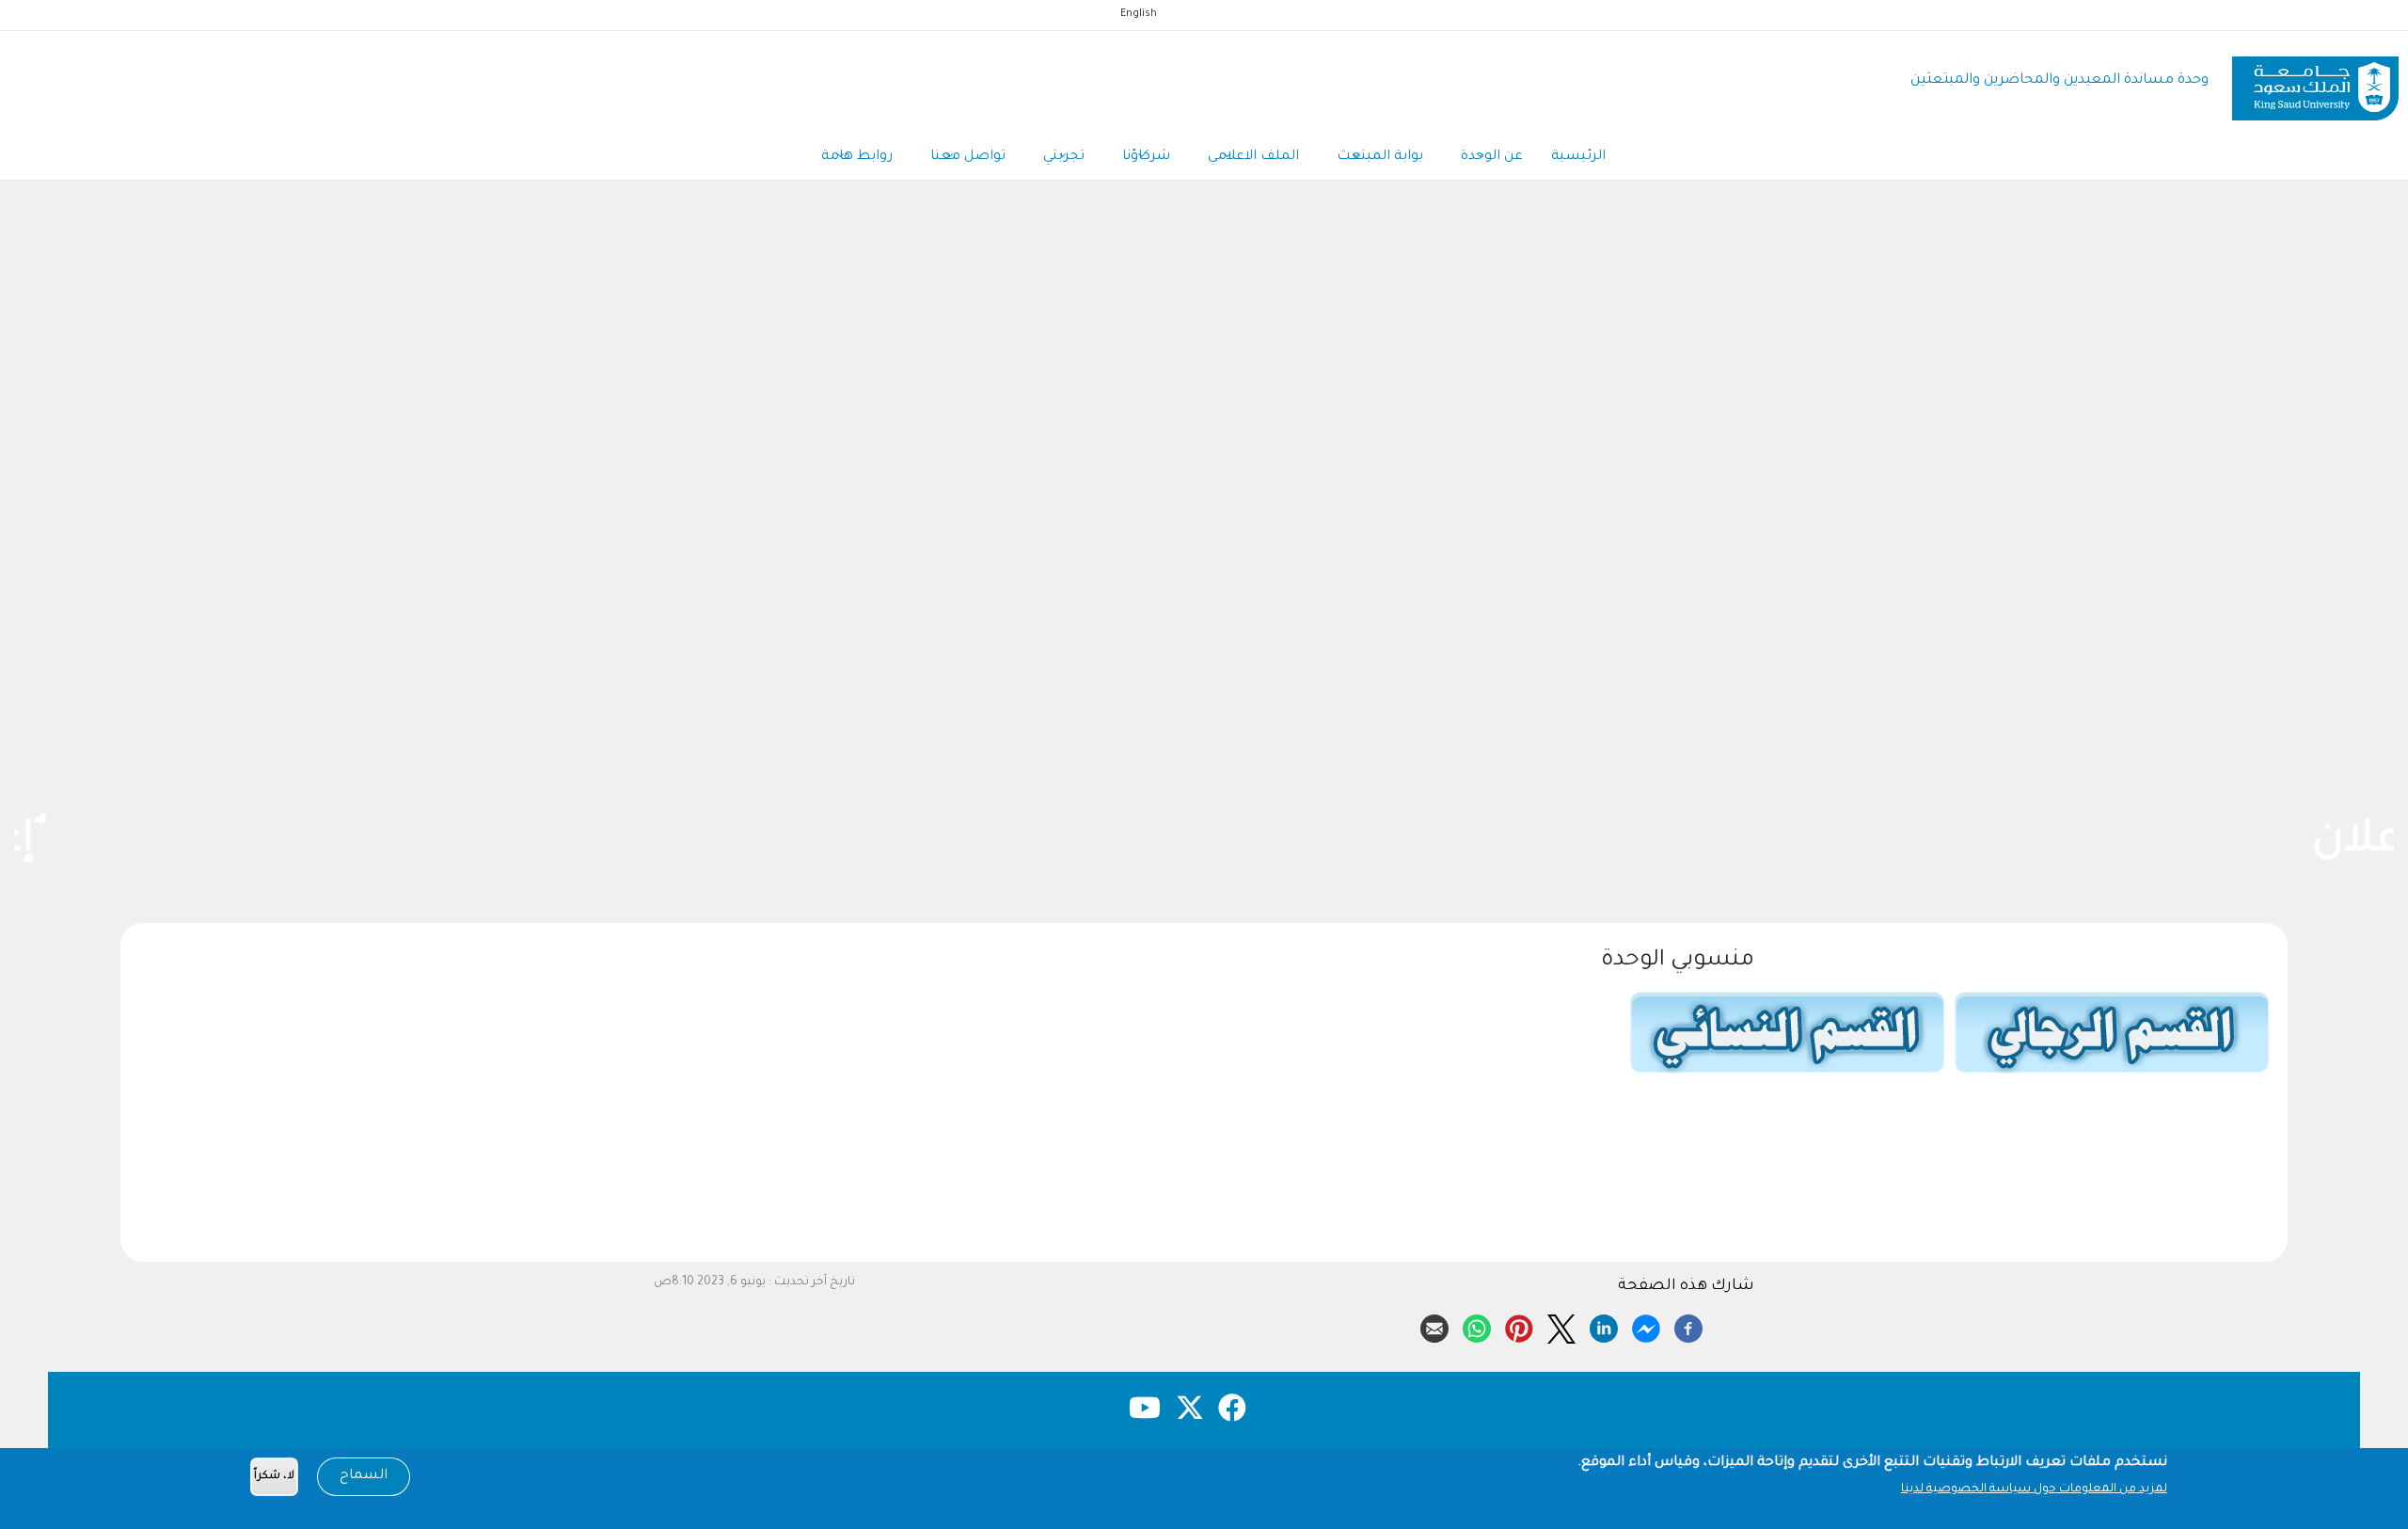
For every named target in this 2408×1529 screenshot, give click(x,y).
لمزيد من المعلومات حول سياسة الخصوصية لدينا (2034, 1489)
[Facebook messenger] (1646, 1326)
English (1139, 14)
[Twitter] (1561, 1326)
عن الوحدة (1492, 157)
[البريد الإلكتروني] (1434, 1326)
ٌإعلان (1204, 843)
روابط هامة (857, 157)
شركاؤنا (1146, 157)
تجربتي (1064, 157)
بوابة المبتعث (1380, 157)
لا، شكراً (274, 1477)
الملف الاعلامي (1253, 157)
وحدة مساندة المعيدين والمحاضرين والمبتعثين (2059, 80)
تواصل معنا (968, 157)
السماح (364, 1476)
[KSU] (2315, 81)
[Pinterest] (1519, 1326)
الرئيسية (1578, 157)
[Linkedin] (1604, 1326)
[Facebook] (1688, 1326)
